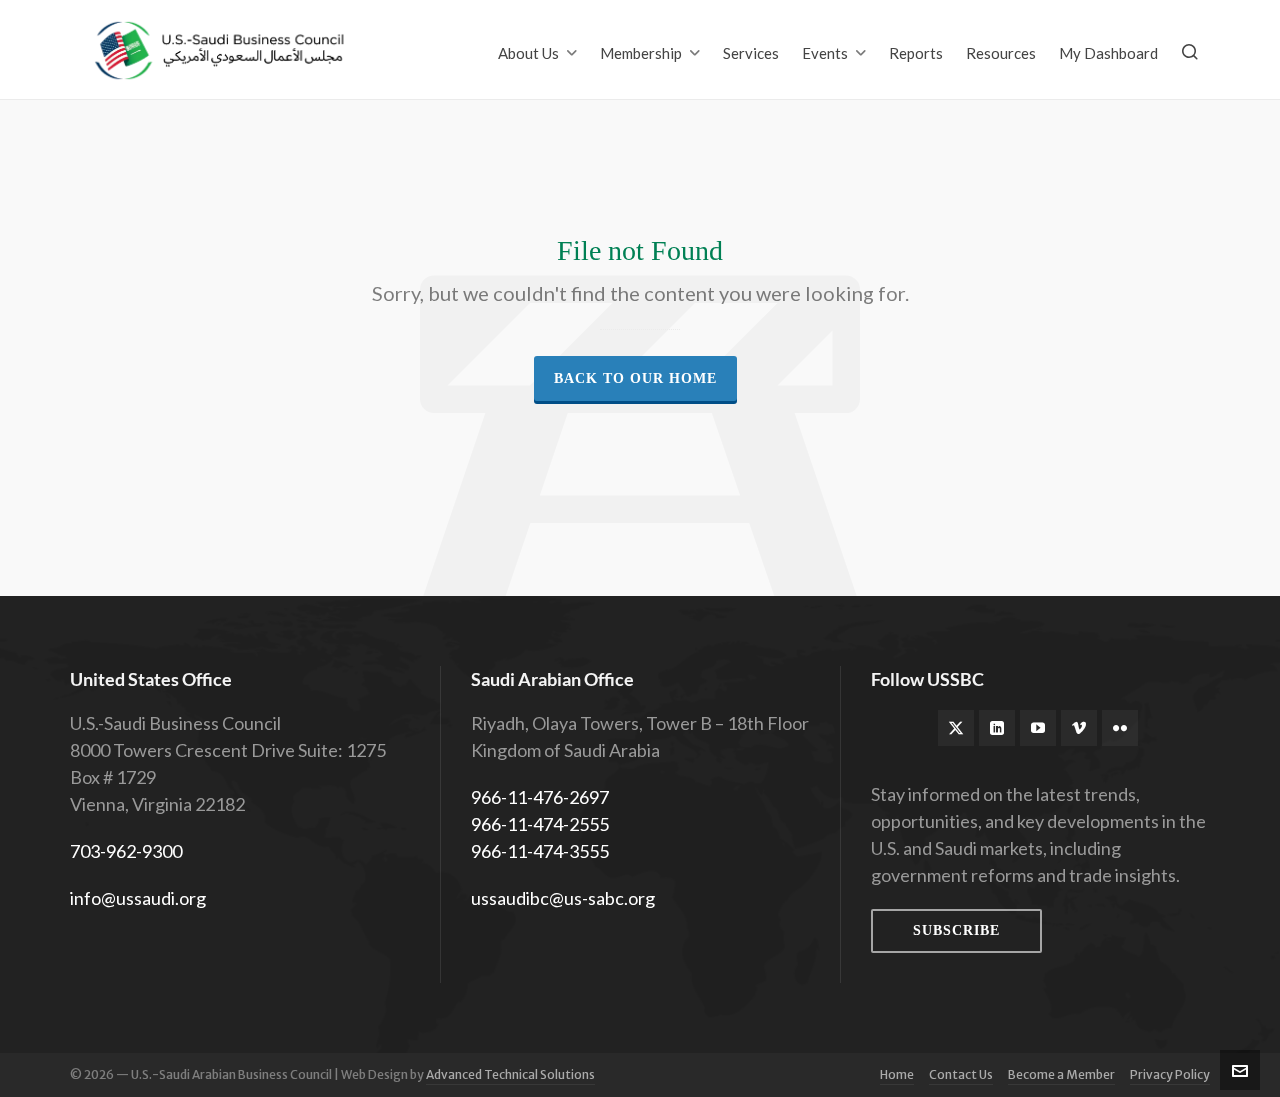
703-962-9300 (126, 851)
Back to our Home (635, 378)
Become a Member (1061, 1074)
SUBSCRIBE (956, 930)
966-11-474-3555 (540, 851)
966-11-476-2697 (540, 797)
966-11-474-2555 (540, 824)
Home (897, 1074)
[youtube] (1038, 728)
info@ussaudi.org (138, 898)
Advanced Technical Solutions (510, 1074)
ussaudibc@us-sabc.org (563, 898)
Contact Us (961, 1074)
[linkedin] (997, 728)
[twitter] (956, 728)
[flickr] (1120, 728)
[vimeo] (1079, 728)
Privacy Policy (1170, 1074)
